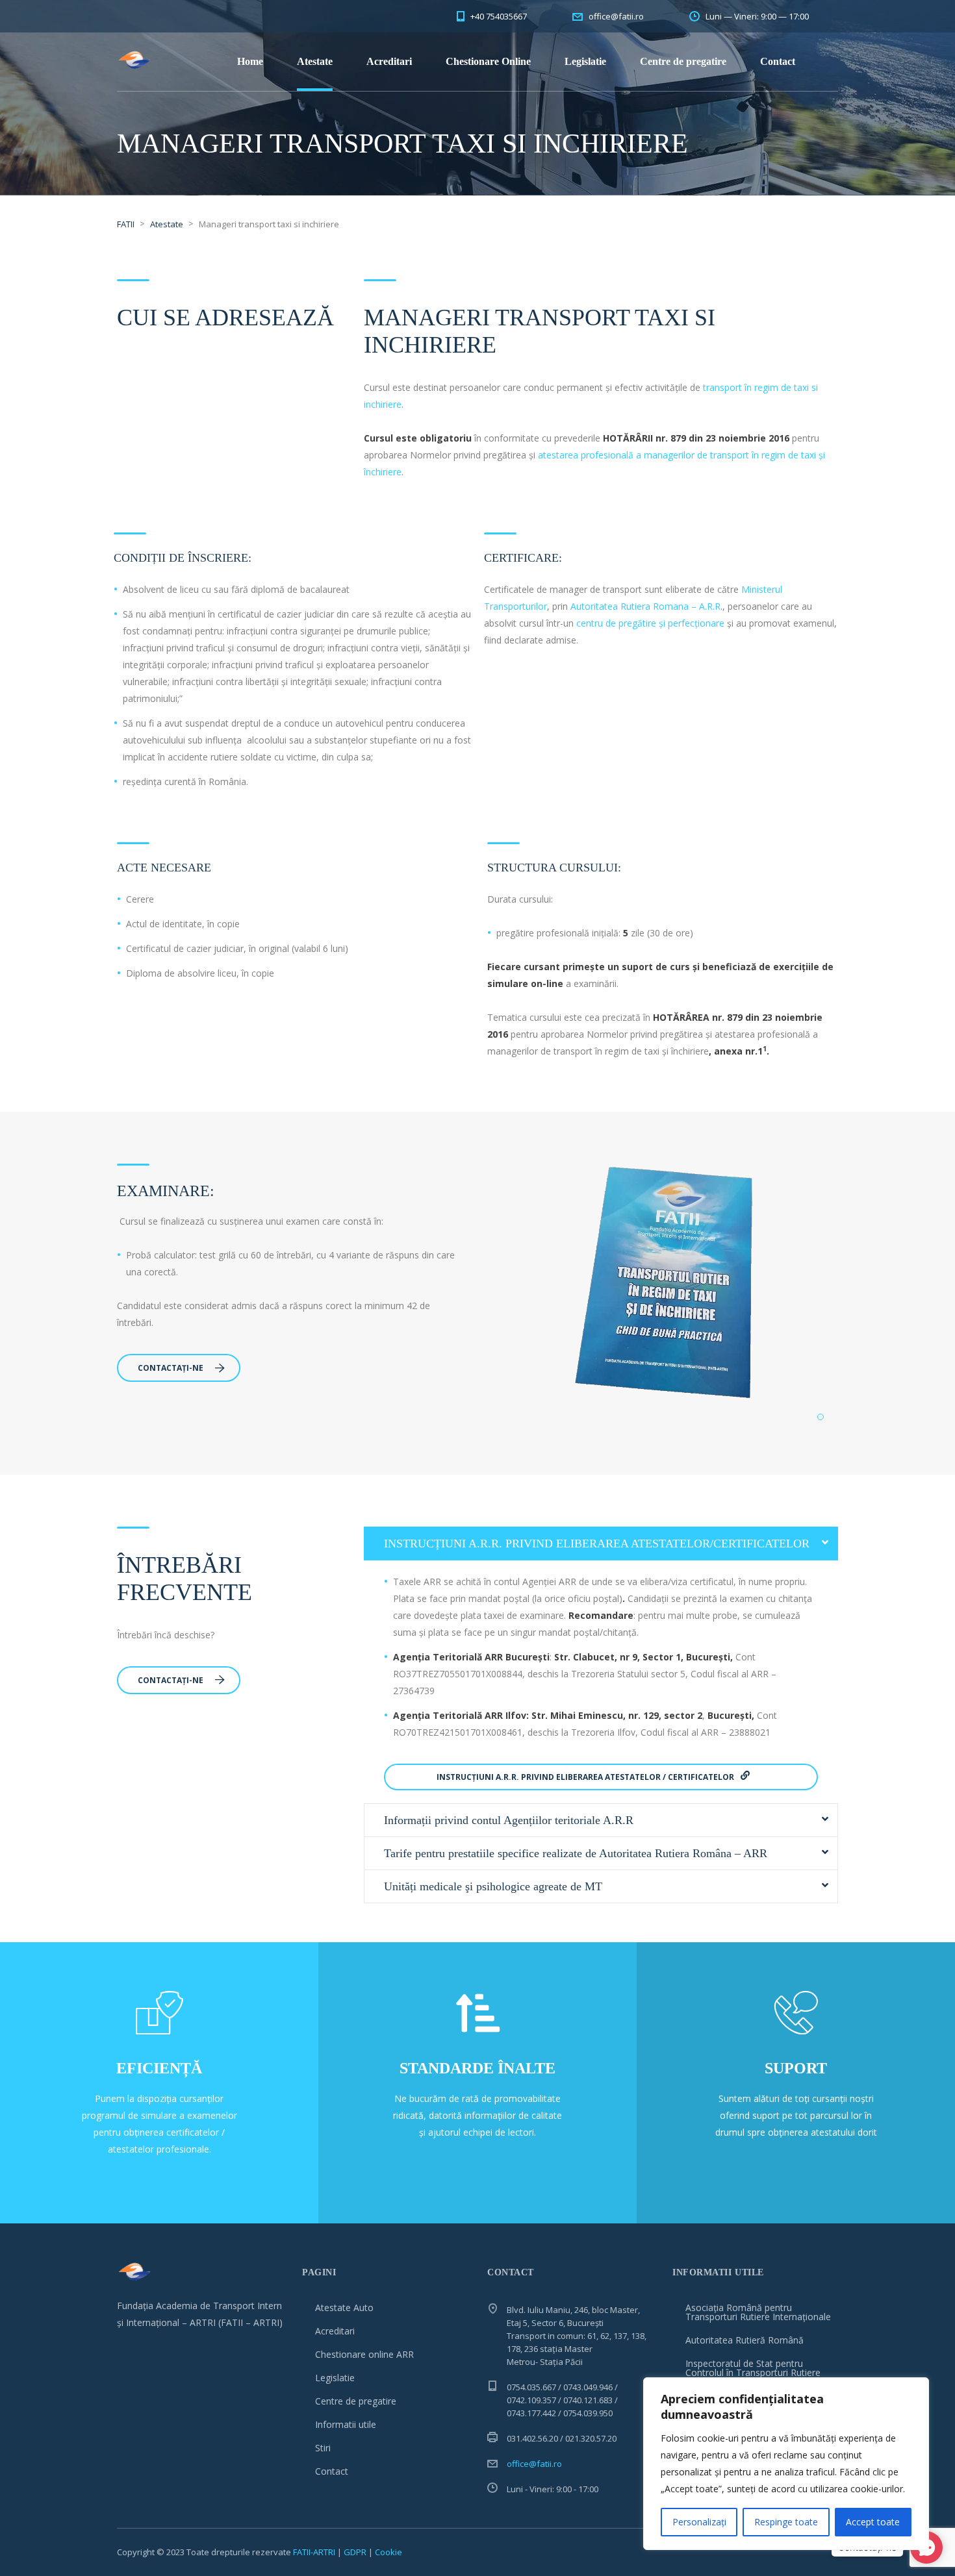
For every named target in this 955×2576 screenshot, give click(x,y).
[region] (786, 2464)
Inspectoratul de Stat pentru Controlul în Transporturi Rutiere (753, 2368)
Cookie (388, 2552)
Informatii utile (346, 2424)
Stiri (323, 2448)
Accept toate (873, 2522)
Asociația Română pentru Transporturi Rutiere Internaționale (758, 2312)
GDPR (355, 2552)
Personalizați (699, 2522)
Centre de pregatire (683, 61)
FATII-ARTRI (314, 2552)
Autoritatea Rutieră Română (745, 2340)
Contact (778, 61)
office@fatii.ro (534, 2464)
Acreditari (389, 61)
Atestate (315, 61)
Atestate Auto (344, 2307)
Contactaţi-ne (171, 1368)
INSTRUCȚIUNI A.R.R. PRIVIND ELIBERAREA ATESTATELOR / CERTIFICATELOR (586, 1777)
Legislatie (585, 61)
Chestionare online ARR (364, 2354)
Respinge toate (786, 2522)
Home (250, 61)
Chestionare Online (488, 61)
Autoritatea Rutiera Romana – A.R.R (645, 606)
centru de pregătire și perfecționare (650, 623)
